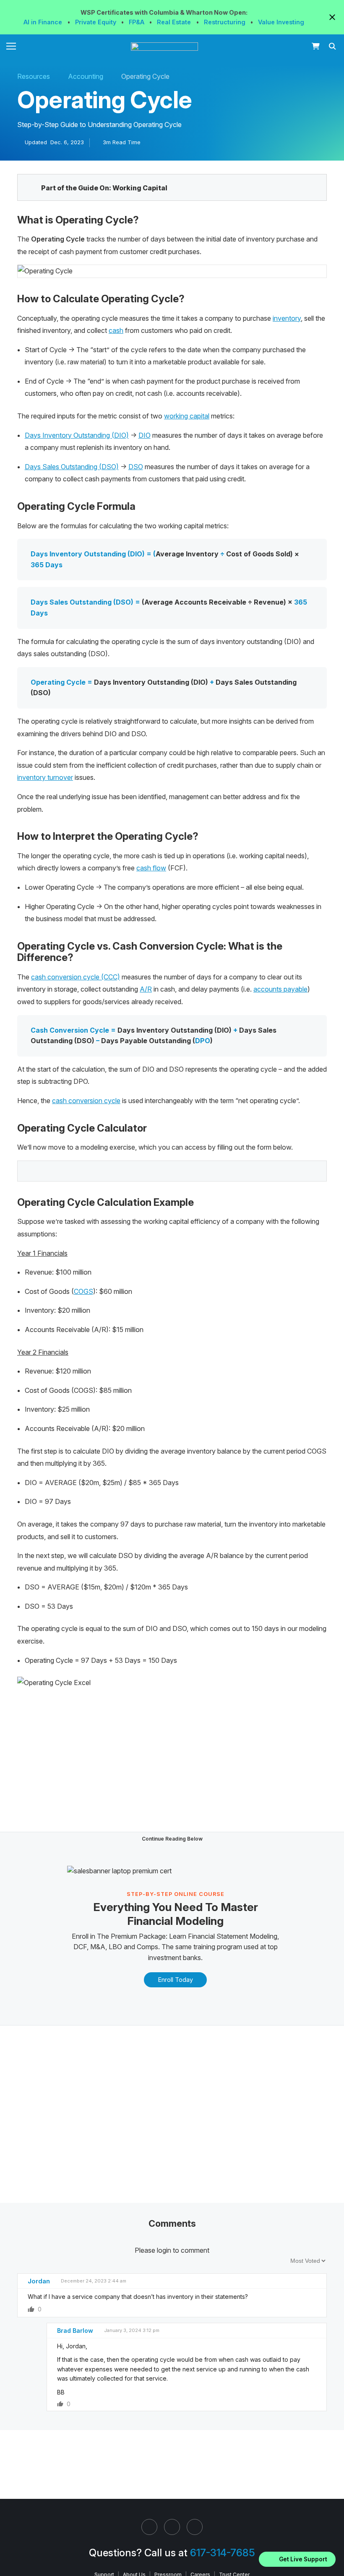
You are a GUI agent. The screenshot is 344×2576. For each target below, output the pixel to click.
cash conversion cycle (86, 1101)
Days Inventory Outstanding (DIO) (77, 435)
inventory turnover (45, 777)
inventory (287, 318)
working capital (187, 416)
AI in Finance (44, 22)
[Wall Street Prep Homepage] (167, 47)
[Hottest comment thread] (281, 2260)
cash (116, 330)
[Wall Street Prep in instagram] (172, 2527)
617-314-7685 (223, 2553)
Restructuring (225, 22)
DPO (203, 1041)
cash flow (151, 868)
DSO (136, 467)
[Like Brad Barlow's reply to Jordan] (60, 2404)
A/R (146, 989)
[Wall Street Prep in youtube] (195, 2527)
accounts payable (280, 989)
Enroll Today (176, 1980)
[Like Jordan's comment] (31, 2309)
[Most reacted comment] (271, 2260)
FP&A (137, 22)
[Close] (333, 2548)
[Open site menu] (11, 46)
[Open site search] (333, 46)
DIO (145, 435)
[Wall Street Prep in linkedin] (149, 2527)
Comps (147, 1947)
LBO (115, 1947)
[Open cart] (315, 46)
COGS (83, 1291)
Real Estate (175, 22)
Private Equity (96, 22)
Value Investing (281, 22)
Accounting (86, 76)
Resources (34, 76)
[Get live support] (297, 2559)
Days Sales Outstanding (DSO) (72, 467)
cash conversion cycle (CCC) (76, 977)
